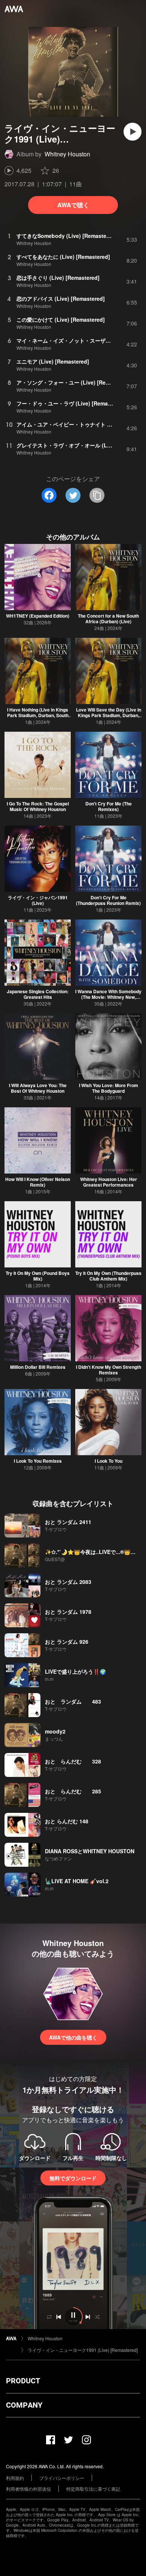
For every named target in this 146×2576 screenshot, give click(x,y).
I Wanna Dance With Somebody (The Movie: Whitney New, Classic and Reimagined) (108, 997)
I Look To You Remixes (38, 1461)
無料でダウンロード (73, 2178)
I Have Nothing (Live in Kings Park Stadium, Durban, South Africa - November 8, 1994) (38, 715)
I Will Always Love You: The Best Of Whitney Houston (38, 1088)
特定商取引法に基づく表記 (93, 2489)
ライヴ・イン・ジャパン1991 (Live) (38, 900)
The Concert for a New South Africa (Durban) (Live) (108, 619)
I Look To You (109, 1461)
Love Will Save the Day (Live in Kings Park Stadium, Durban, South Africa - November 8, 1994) (109, 718)
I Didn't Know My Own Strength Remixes (109, 1370)
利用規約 (15, 2478)
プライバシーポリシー (62, 2478)
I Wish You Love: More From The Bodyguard (109, 1088)
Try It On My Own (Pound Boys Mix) (38, 1276)
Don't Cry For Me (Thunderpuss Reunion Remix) (108, 900)
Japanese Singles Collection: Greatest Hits (38, 994)
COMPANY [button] (24, 2405)
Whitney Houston (67, 154)
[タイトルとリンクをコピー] (97, 495)
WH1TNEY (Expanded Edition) (38, 616)
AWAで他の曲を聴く (73, 2037)
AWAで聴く (73, 205)
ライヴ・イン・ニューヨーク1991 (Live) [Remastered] (83, 2350)
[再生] (133, 132)
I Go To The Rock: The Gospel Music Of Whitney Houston (38, 806)
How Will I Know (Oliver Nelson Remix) (38, 1182)
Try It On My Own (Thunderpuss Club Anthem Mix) (108, 1276)
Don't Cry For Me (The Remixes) (109, 806)
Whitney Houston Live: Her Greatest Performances (109, 1182)
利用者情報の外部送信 (28, 2489)
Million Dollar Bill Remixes (38, 1367)
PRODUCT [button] (23, 2381)
